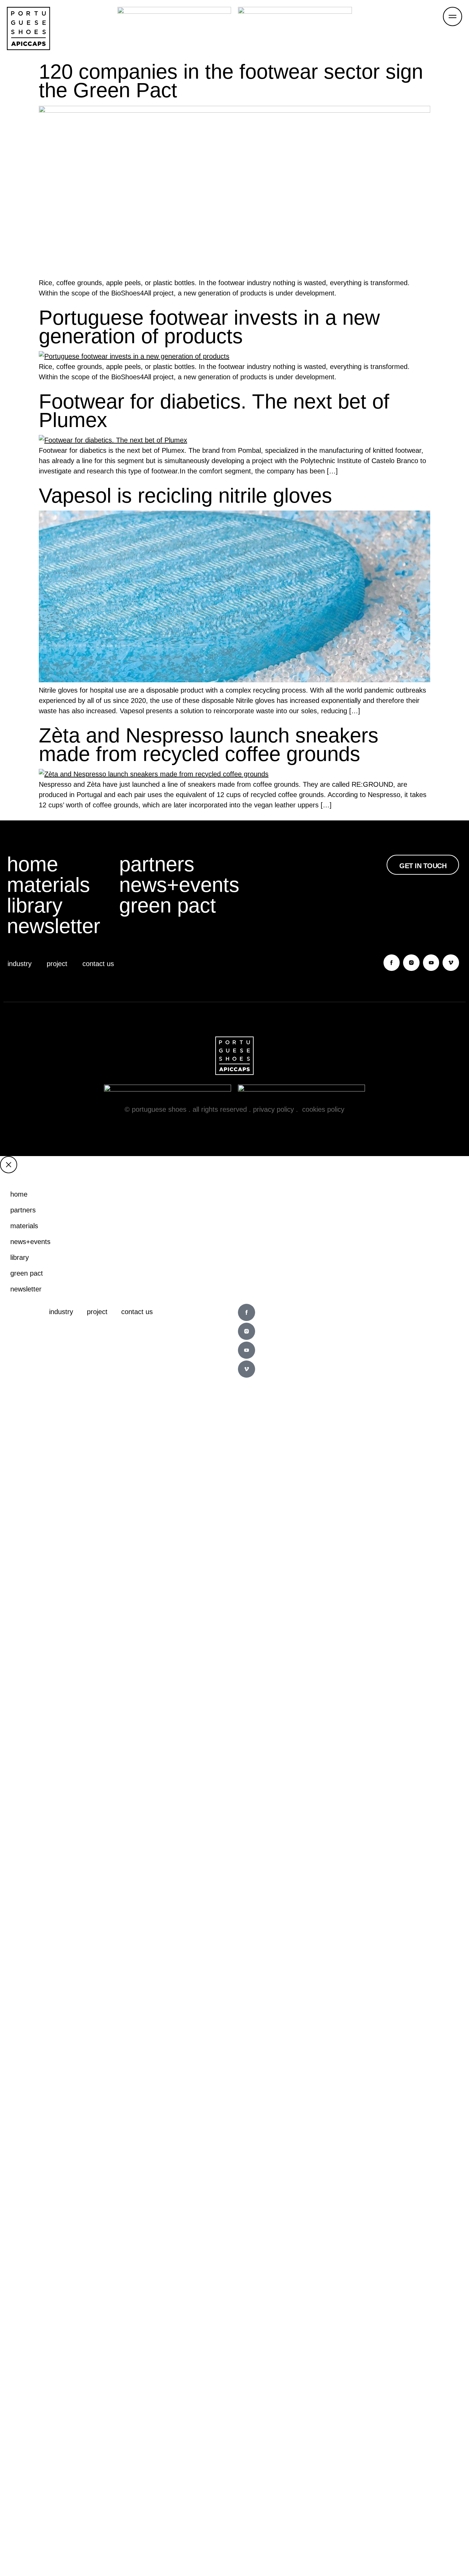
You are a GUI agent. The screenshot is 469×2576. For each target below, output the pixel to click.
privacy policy (273, 1109)
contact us (98, 964)
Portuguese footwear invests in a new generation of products (209, 327)
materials (48, 885)
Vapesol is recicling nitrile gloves (185, 496)
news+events (175, 885)
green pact (168, 906)
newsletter (54, 926)
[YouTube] (431, 963)
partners (157, 864)
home (32, 864)
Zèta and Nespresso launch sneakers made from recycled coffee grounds (209, 745)
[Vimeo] (451, 963)
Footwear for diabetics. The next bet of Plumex (214, 411)
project (57, 964)
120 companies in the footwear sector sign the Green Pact (231, 81)
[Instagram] (411, 963)
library (35, 906)
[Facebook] (392, 963)
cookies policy (323, 1109)
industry (20, 964)
